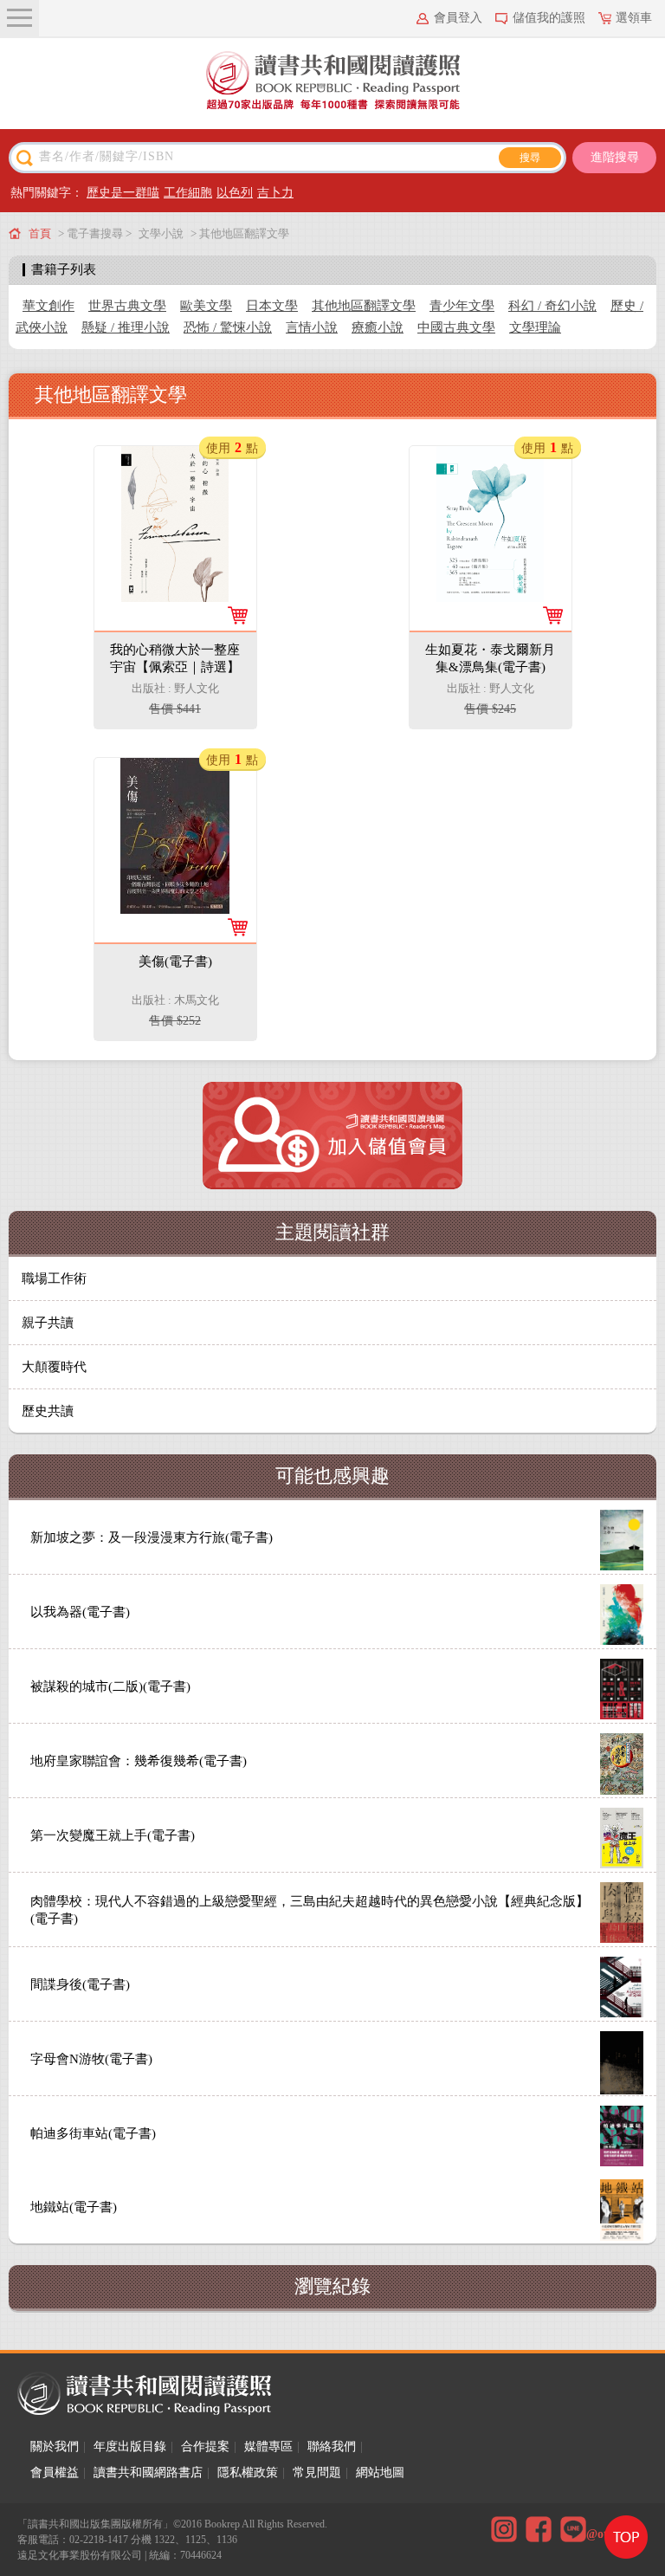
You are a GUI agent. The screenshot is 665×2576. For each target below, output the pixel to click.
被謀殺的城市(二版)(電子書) (110, 1686)
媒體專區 (268, 2447)
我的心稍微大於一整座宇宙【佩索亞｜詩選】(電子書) (175, 667)
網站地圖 (380, 2472)
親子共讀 (48, 1323)
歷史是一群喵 (123, 193)
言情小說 (312, 327)
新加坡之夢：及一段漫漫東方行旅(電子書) (152, 1537)
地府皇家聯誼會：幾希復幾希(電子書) (139, 1761)
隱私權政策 (248, 2472)
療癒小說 (378, 327)
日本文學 (272, 306)
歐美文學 (206, 306)
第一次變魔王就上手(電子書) (113, 1835)
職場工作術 (54, 1278)
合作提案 (205, 2447)
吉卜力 (275, 193)
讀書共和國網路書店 (148, 2472)
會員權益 (55, 2472)
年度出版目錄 (130, 2447)
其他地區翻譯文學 (364, 306)
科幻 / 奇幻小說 (552, 306)
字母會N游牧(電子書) (91, 2059)
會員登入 (458, 18)
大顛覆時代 (54, 1367)
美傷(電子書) (175, 961)
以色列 (235, 193)
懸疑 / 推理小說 (126, 327)
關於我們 (55, 2447)
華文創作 (48, 306)
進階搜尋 (615, 157)
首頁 (40, 233)
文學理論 (535, 327)
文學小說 (161, 233)
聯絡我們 (332, 2447)
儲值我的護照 (549, 18)
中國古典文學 (456, 327)
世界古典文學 (127, 306)
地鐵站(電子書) (74, 2207)
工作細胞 (188, 193)
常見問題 (317, 2472)
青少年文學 (462, 306)
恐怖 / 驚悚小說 (228, 327)
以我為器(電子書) (80, 1612)
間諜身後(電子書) (80, 1984)
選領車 (634, 18)
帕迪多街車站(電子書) (93, 2133)
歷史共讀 (48, 1411)
